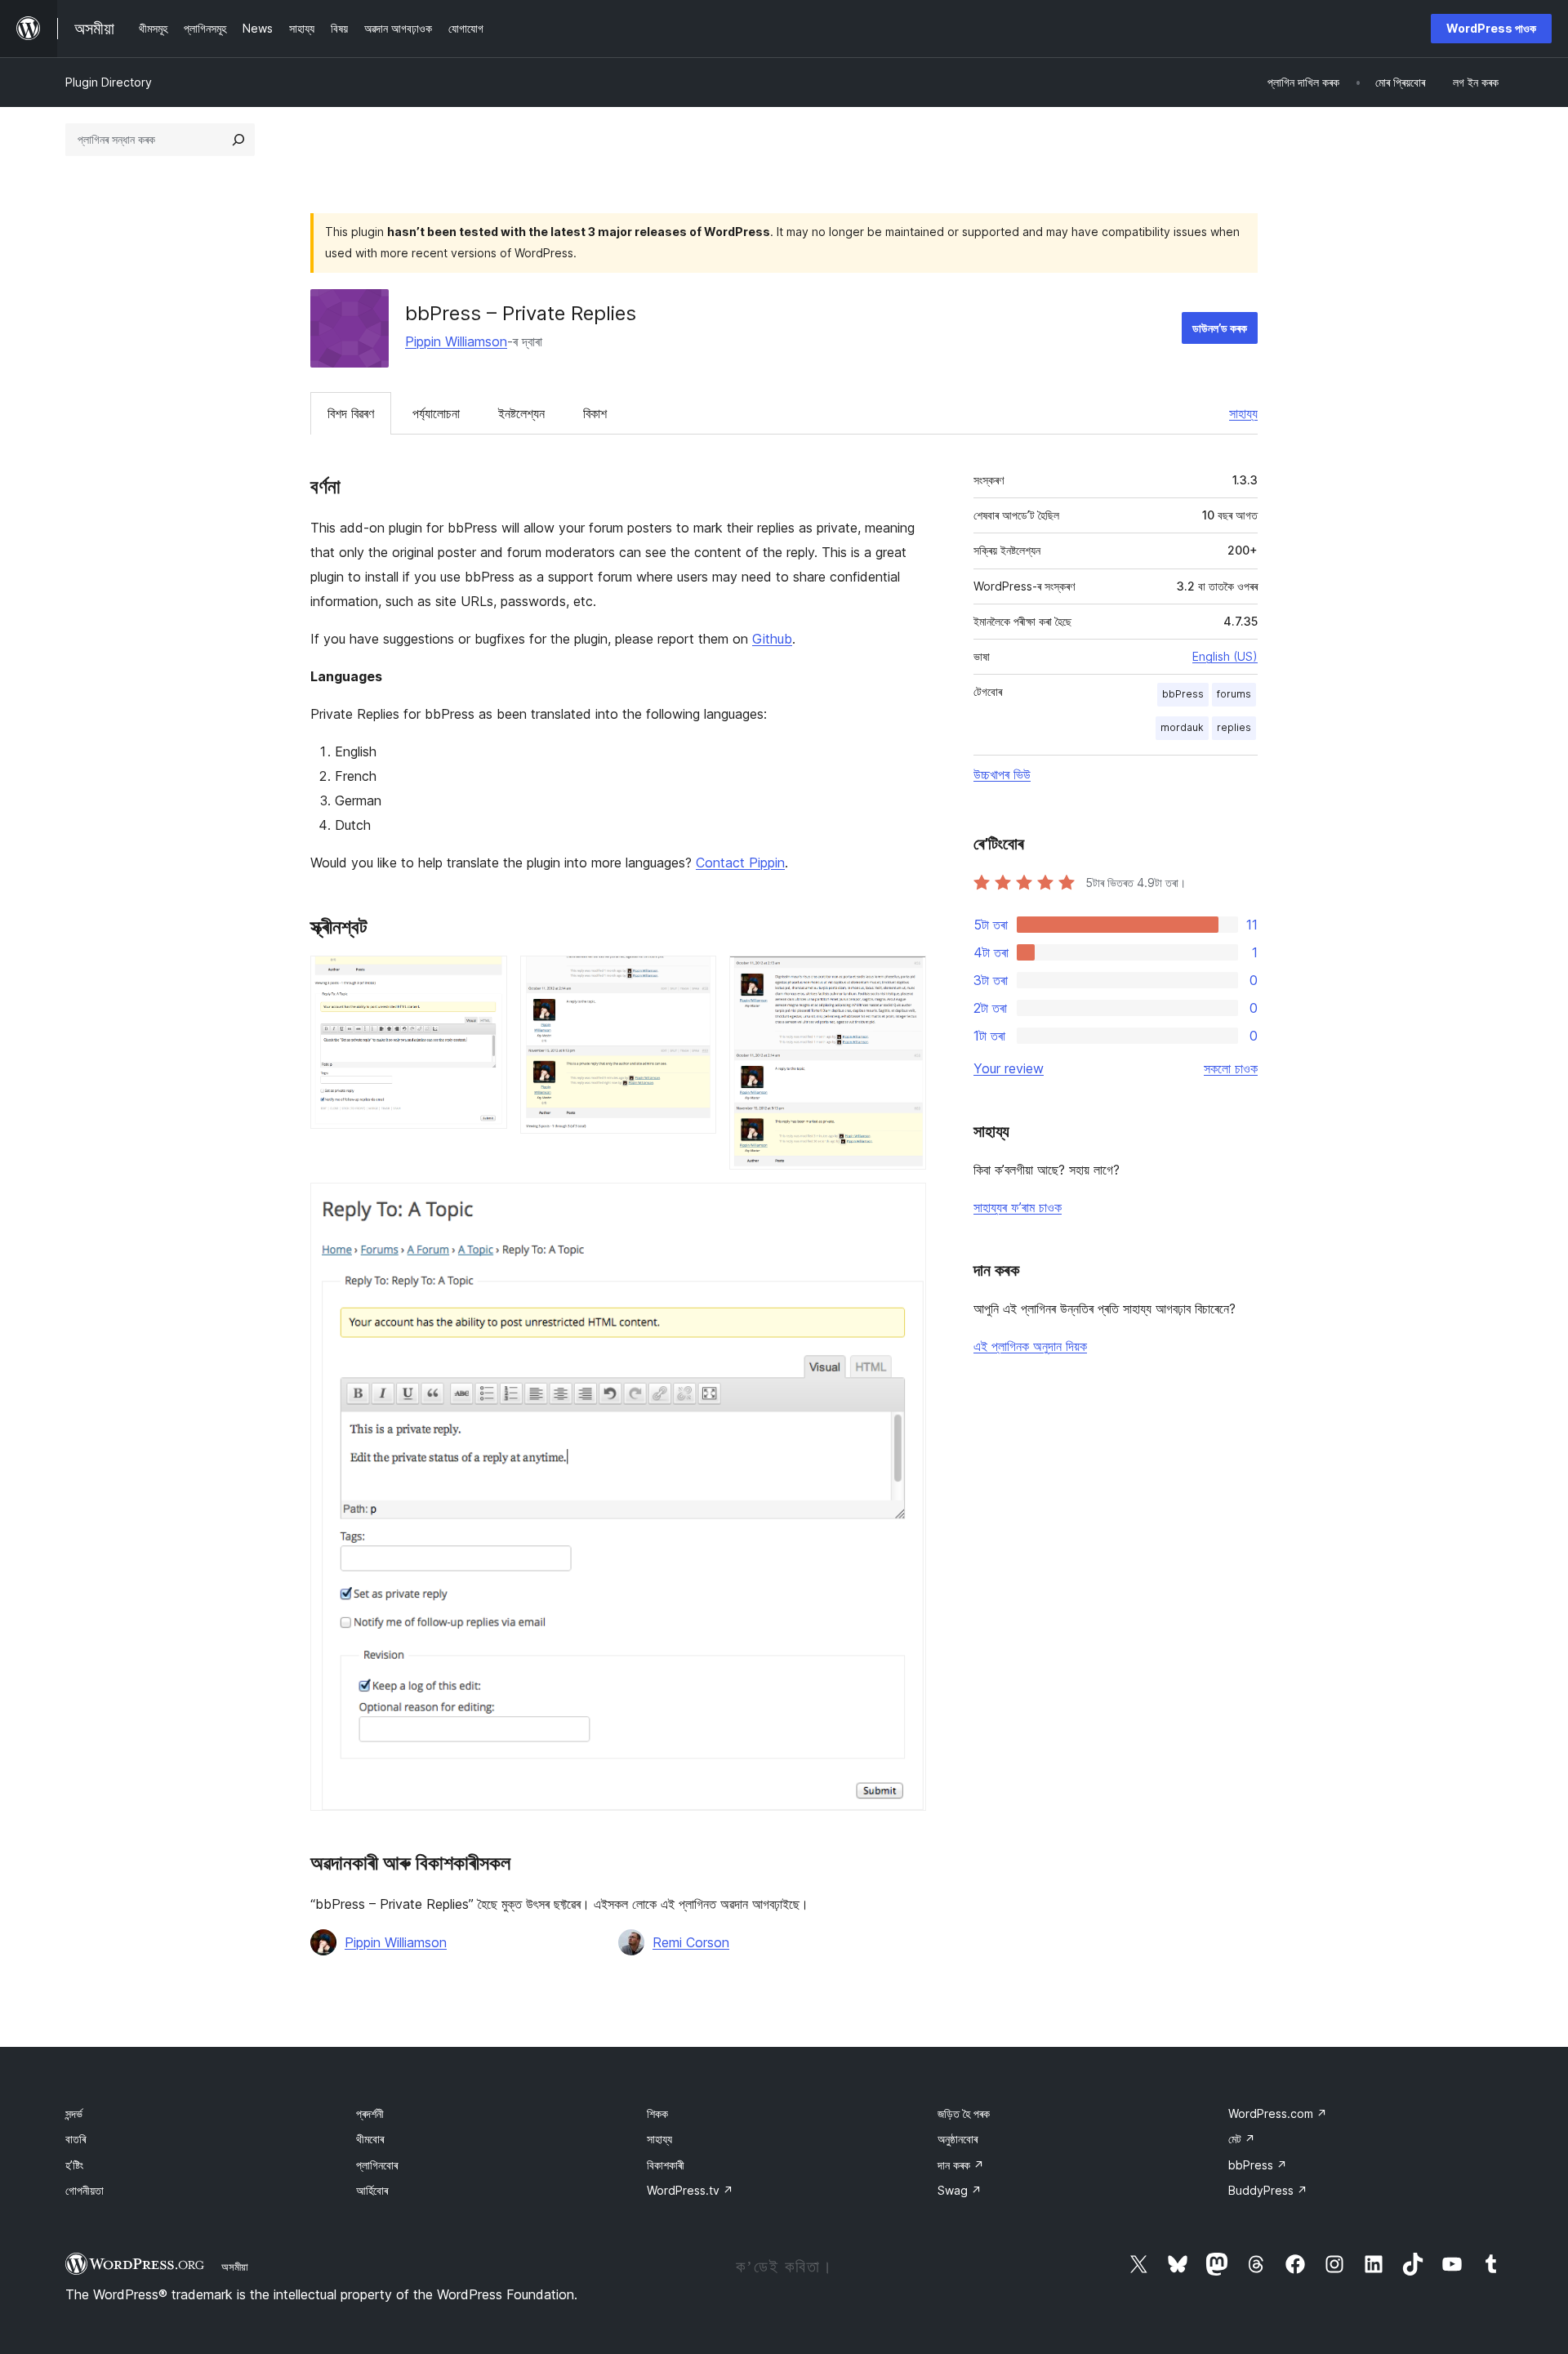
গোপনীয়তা (85, 2190)
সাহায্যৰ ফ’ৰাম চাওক (1018, 1207)
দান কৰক (961, 2165)
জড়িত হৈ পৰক (964, 2113)
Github (772, 639)
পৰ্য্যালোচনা (436, 413)
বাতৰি (76, 2139)
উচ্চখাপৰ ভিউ (1002, 774)
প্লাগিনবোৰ (377, 2165)
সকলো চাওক (1231, 1068)
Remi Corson (691, 1942)
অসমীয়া (235, 2267)
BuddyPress (1268, 2190)
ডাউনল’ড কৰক (1220, 328)
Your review (1009, 1068)
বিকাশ (595, 413)
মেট (1242, 2139)
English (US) (1225, 656)
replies (1234, 727)
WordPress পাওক (1491, 28)
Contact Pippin (740, 863)
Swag (960, 2190)
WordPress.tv (690, 2190)
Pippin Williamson (456, 341)
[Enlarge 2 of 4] (694, 978)
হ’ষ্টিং (74, 2165)
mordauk (1182, 727)
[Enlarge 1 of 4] (485, 978)
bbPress (1183, 694)
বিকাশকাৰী (666, 2165)
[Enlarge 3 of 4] (904, 978)
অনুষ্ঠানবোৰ (958, 2139)
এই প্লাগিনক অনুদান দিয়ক (1030, 1346)
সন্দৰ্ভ (74, 2113)
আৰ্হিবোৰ (372, 2190)
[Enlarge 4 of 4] (904, 1205)
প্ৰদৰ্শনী (370, 2113)
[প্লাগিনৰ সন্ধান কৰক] (238, 140)
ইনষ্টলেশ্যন (521, 413)
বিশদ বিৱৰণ (351, 413)
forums (1234, 694)
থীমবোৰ (370, 2139)
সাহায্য (1243, 413)
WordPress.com (1278, 2113)
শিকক (657, 2113)
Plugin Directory (109, 82)
